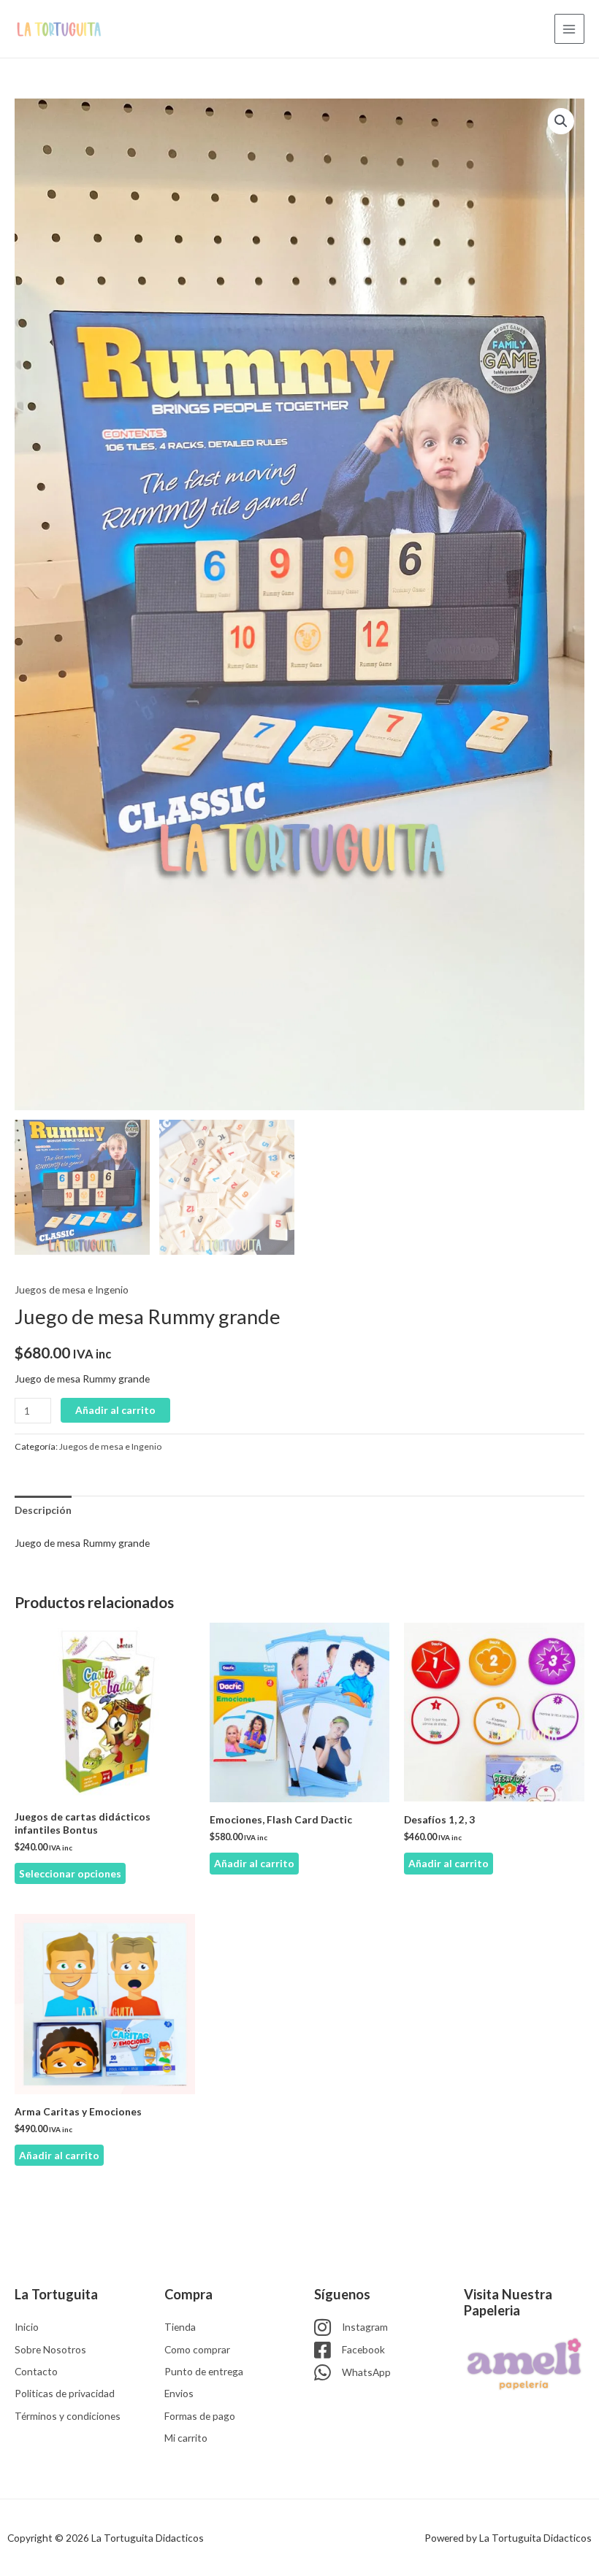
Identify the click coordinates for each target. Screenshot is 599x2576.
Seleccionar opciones (70, 1873)
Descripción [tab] (43, 1510)
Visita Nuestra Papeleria (508, 2302)
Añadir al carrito (115, 1410)
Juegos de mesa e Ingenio (72, 1289)
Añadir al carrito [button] (254, 1863)
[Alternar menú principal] (569, 29)
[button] (561, 121)
